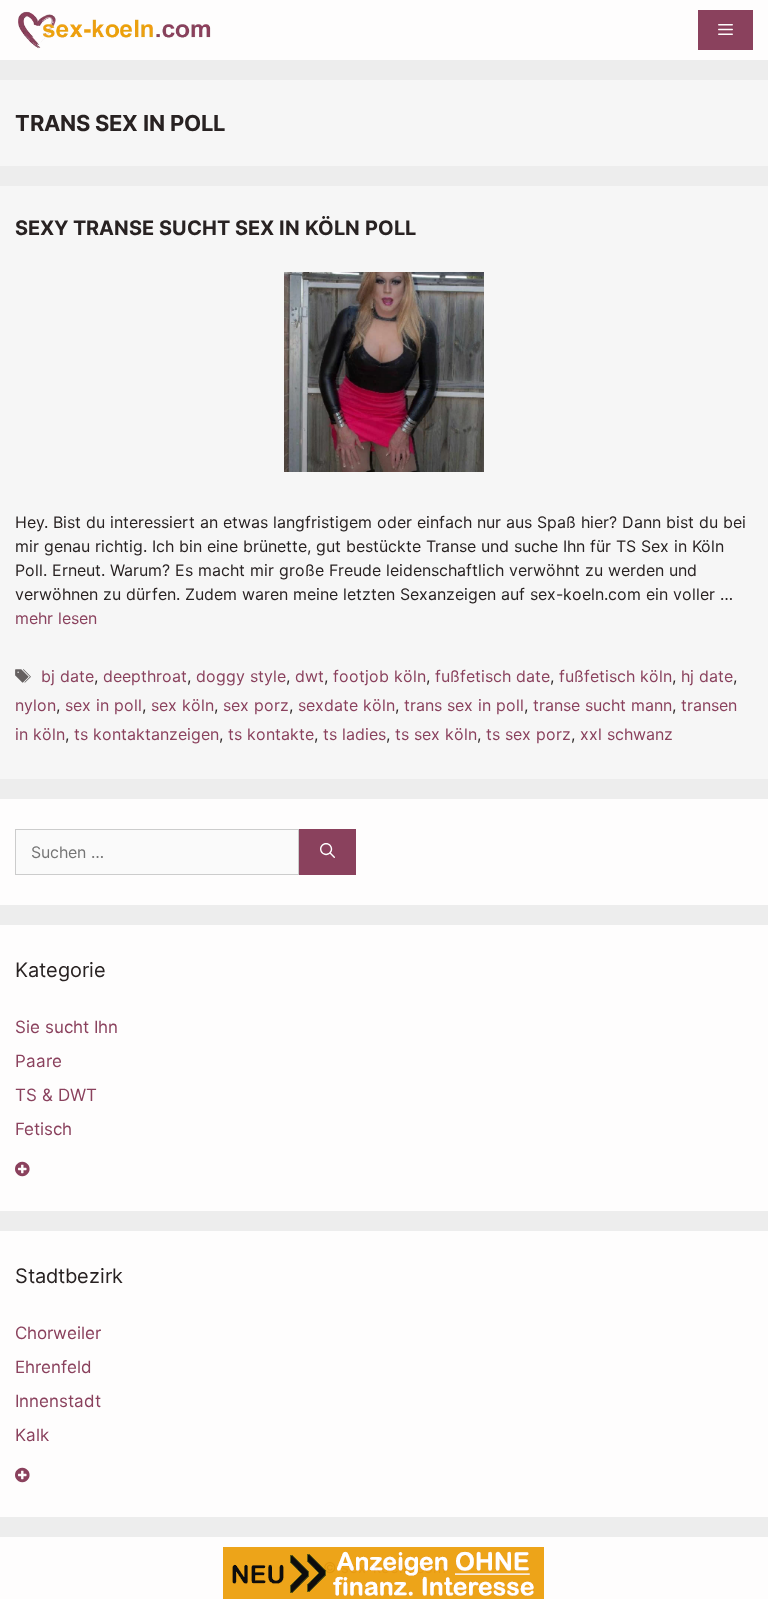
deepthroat (145, 676)
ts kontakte (271, 734)
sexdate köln (346, 705)
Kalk (32, 1435)
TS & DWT (56, 1095)
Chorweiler (58, 1333)
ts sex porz (528, 734)
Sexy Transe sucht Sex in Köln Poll (215, 228)
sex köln (182, 705)
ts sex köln (436, 734)
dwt (309, 676)
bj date (67, 676)
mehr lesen (56, 618)
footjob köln (379, 676)
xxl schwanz (626, 734)
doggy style (241, 676)
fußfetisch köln (615, 676)
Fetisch (43, 1129)
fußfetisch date (492, 676)
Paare (38, 1061)
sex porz (256, 705)
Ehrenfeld (53, 1367)
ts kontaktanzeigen (146, 734)
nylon (35, 705)
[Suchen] (327, 852)
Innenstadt (58, 1401)
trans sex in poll (464, 705)
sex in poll (103, 705)
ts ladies (354, 734)
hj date (707, 676)
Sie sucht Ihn (66, 1027)
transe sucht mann (602, 705)
